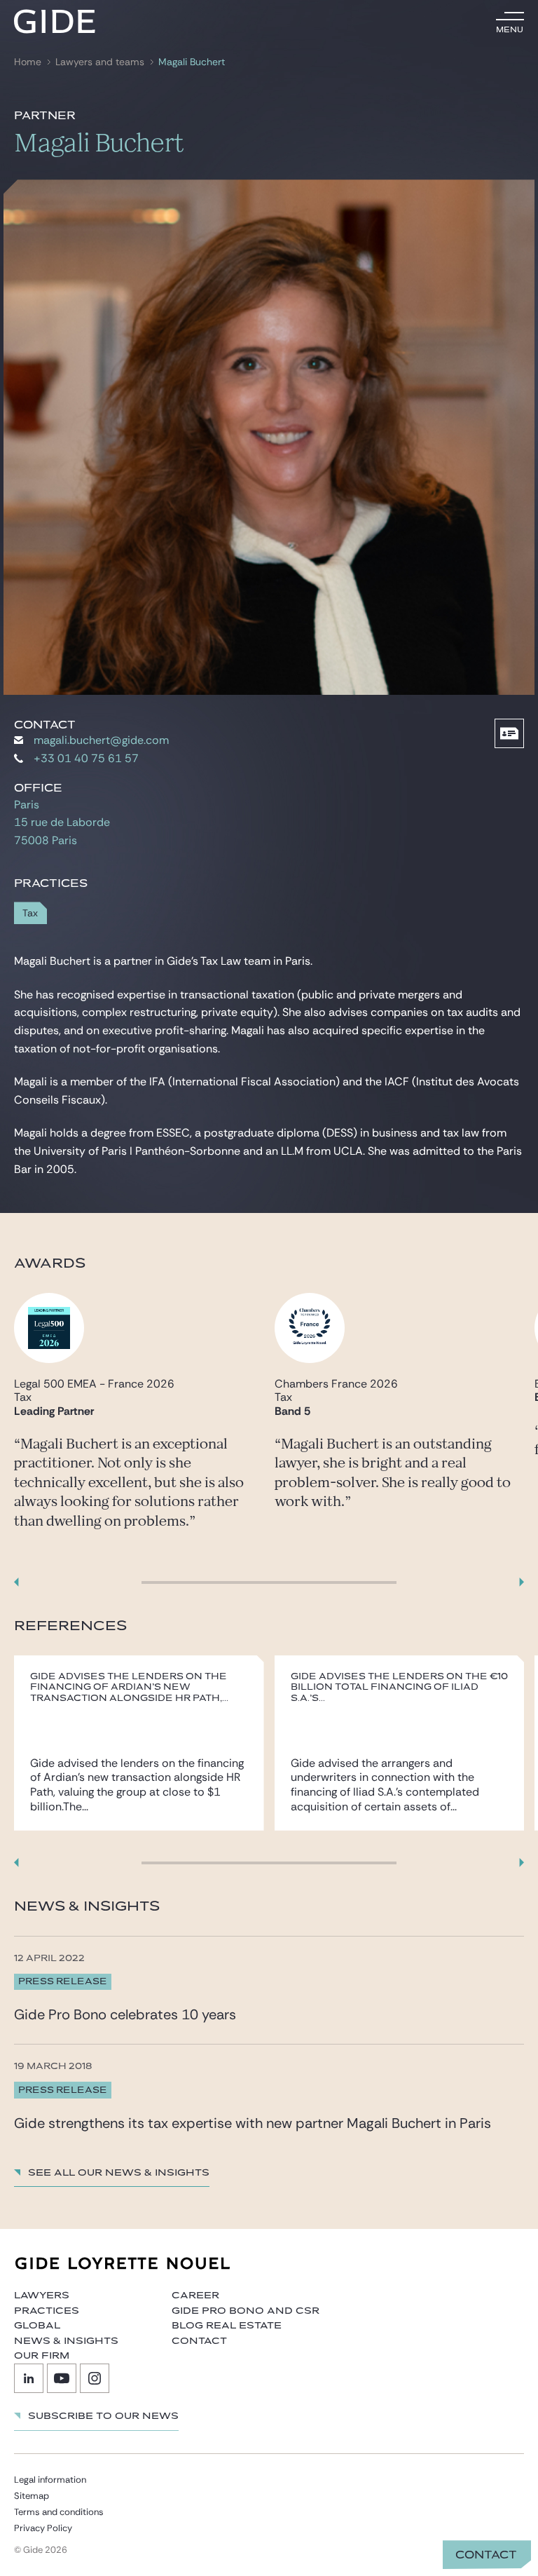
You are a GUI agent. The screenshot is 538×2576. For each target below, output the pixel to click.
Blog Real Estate (227, 2326)
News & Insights (66, 2341)
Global (37, 2326)
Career (195, 2296)
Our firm (42, 2356)
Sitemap (32, 2496)
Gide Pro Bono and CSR (246, 2311)
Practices (47, 2311)
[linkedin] (29, 2378)
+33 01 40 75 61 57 (86, 758)
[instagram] (95, 2378)
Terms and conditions (59, 2512)
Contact (486, 2555)
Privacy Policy (43, 2528)
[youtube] (62, 2378)
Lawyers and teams (100, 62)
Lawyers (42, 2296)
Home (28, 62)
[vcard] (509, 733)
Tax (30, 913)
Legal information (50, 2480)
